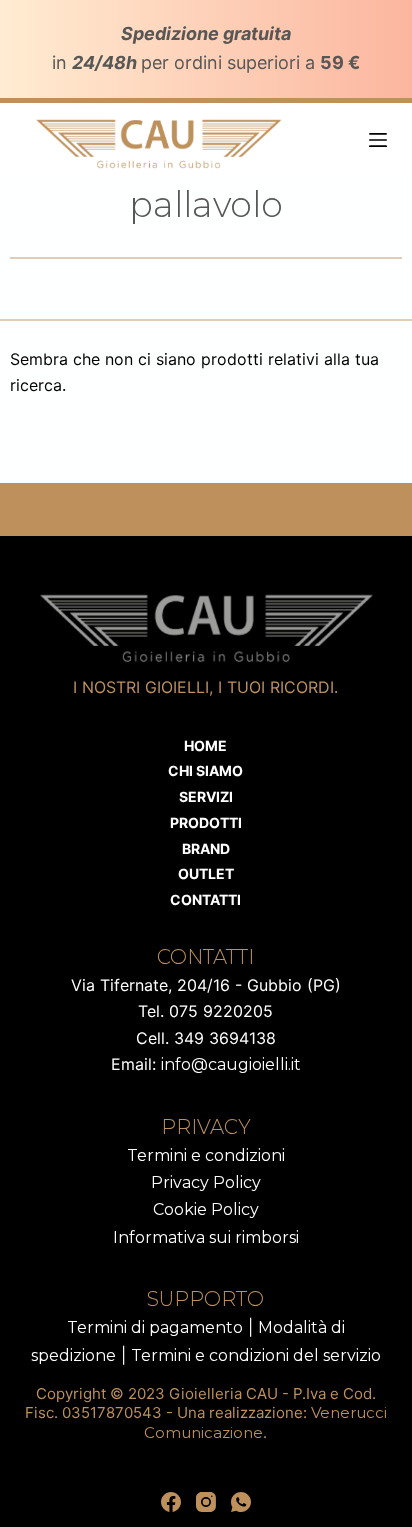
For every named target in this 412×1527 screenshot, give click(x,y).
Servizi (206, 796)
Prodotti (206, 822)
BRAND (206, 848)
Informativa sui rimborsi (206, 1237)
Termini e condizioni (206, 1155)
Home (205, 745)
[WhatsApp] (241, 1502)
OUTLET (206, 873)
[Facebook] (171, 1502)
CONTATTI (205, 899)
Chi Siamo (205, 770)
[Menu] (378, 140)
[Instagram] (206, 1502)
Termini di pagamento (155, 1327)
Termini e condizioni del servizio (256, 1355)
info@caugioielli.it (231, 1064)
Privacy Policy (206, 1182)
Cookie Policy (206, 1209)
